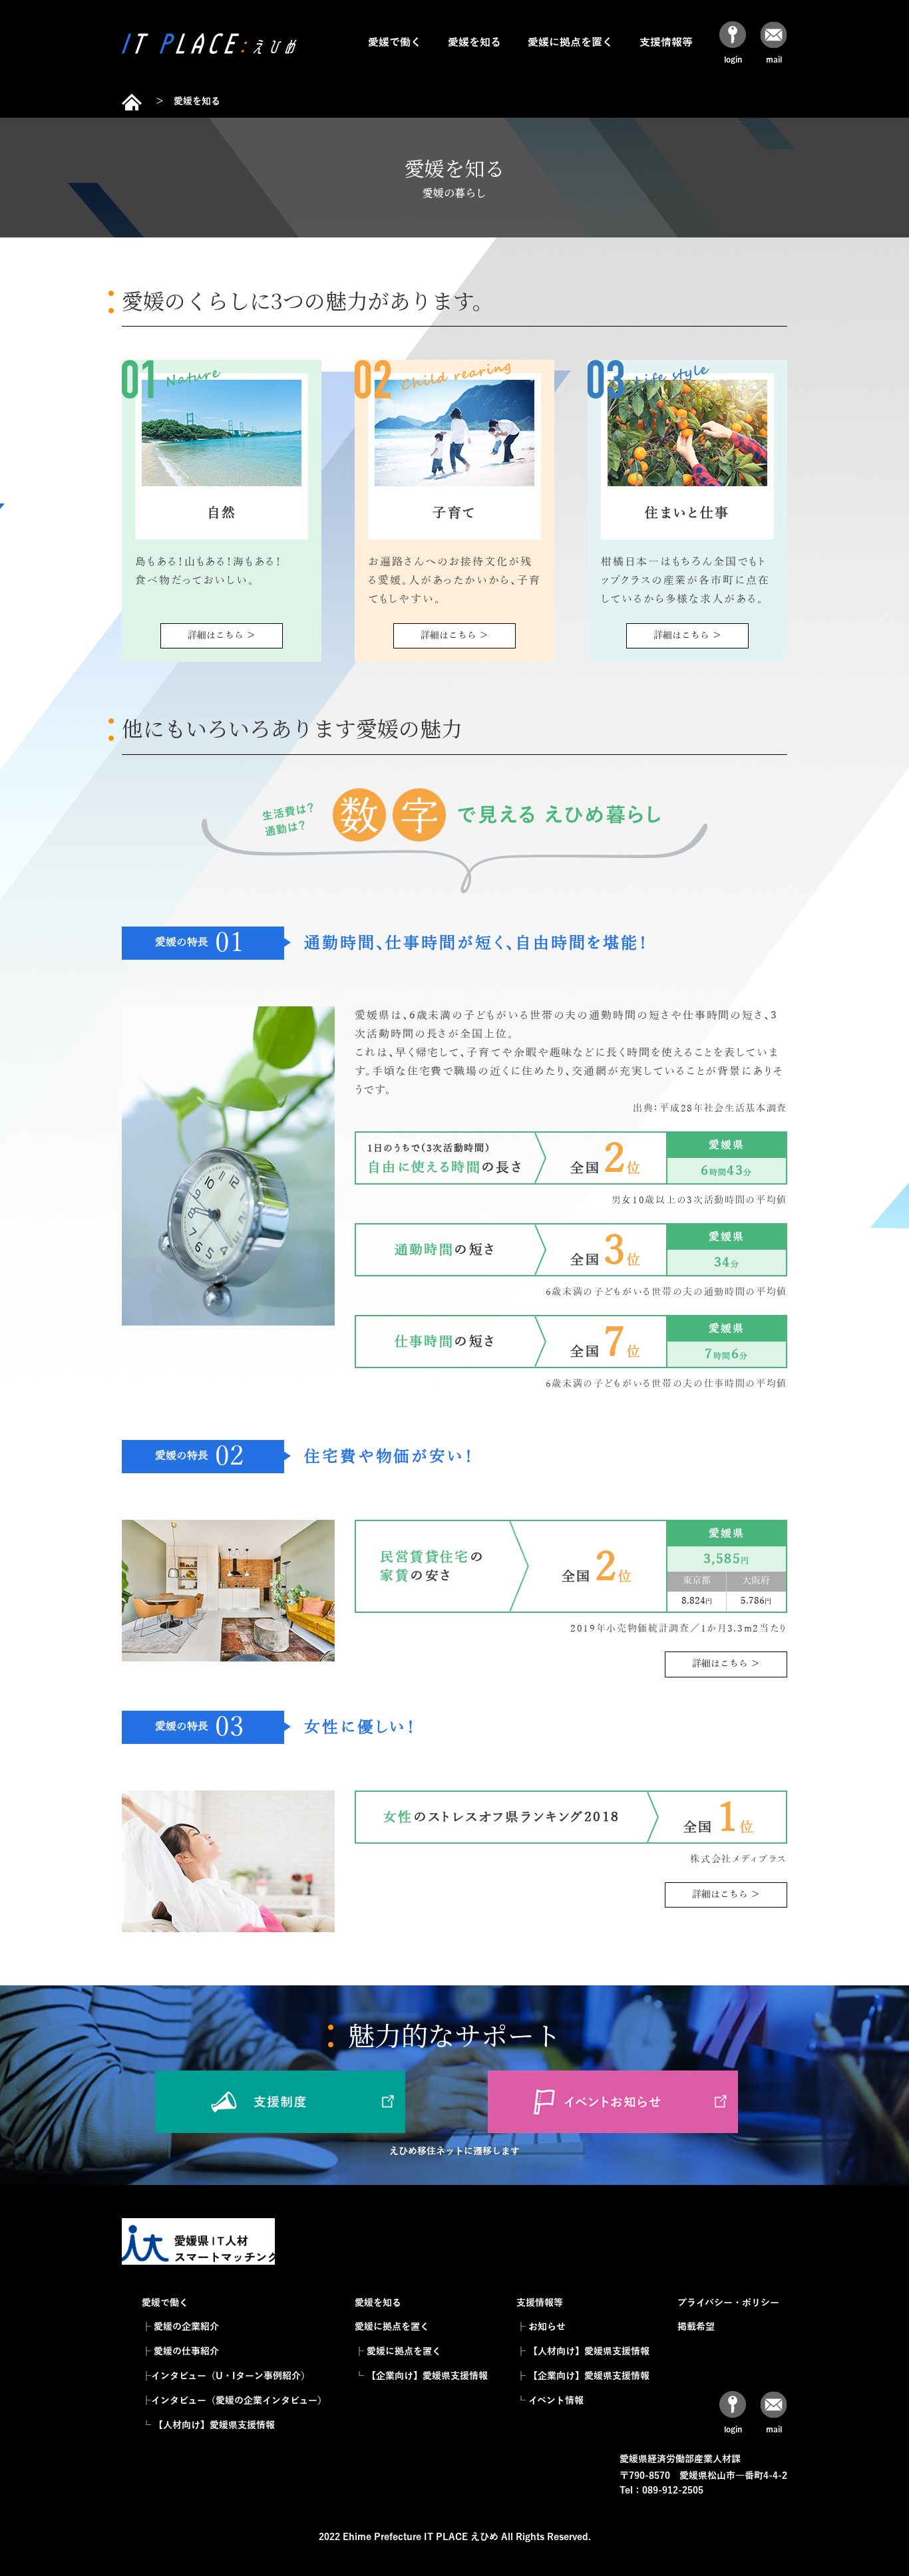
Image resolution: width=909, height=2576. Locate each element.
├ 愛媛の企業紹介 (180, 2327)
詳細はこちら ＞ (222, 636)
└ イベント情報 (550, 2401)
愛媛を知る (474, 43)
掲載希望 (696, 2327)
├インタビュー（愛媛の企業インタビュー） (234, 2401)
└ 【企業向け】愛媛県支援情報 (421, 2376)
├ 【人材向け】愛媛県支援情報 (583, 2352)
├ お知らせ (541, 2327)
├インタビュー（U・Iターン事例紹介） (226, 2376)
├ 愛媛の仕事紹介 (180, 2352)
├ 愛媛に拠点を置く (398, 2352)
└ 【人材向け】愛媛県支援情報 (208, 2425)
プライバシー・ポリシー (728, 2303)
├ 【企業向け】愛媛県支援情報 (583, 2376)
